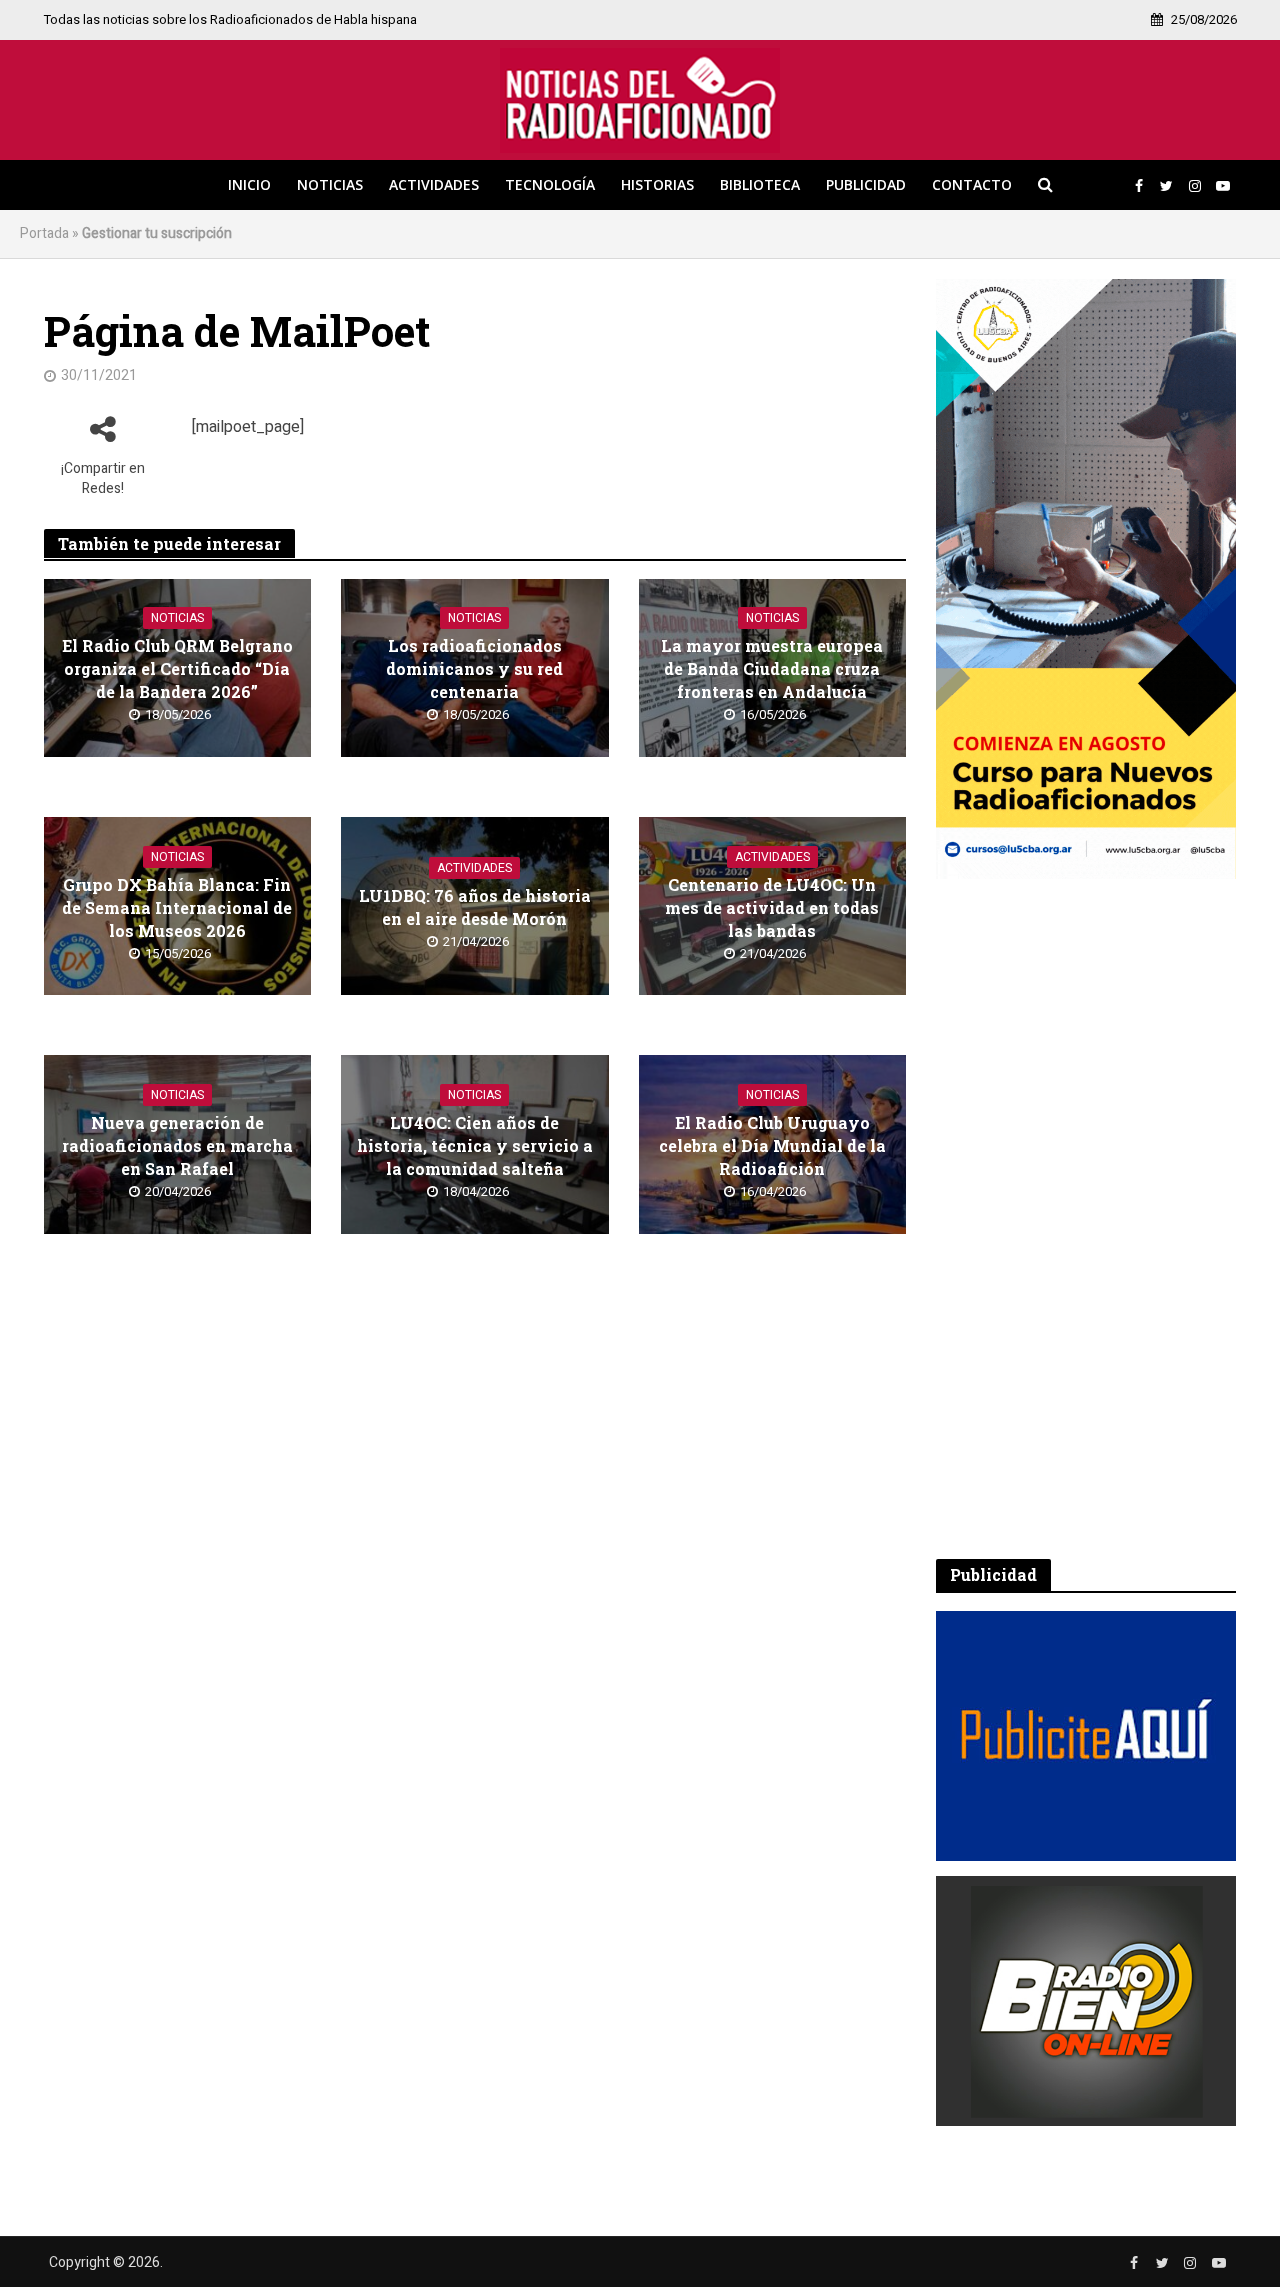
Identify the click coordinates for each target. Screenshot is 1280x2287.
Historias (657, 184)
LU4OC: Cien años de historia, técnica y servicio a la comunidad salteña (475, 1145)
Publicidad (866, 184)
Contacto (972, 184)
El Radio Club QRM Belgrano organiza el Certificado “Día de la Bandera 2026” (177, 668)
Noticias (330, 184)
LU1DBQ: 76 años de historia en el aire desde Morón (475, 907)
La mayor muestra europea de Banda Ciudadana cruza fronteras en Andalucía (772, 668)
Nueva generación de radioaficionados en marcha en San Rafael (177, 1145)
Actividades (434, 184)
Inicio (249, 184)
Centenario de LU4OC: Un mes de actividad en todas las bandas (772, 907)
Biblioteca (760, 184)
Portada (44, 233)
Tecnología (550, 184)
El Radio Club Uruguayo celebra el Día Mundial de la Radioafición (772, 1145)
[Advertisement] (1086, 1219)
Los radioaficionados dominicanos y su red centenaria (474, 668)
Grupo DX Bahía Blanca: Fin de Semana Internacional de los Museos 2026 (177, 907)
